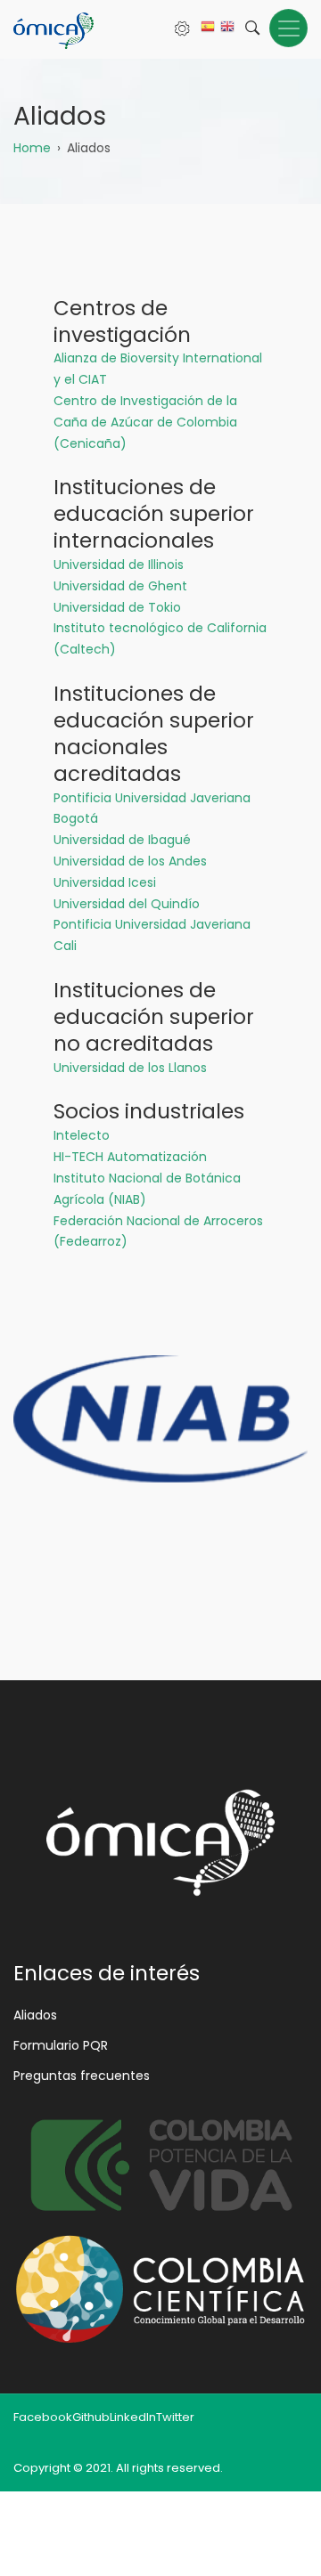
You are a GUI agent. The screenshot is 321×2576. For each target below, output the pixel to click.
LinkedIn (133, 2417)
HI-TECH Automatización (130, 1157)
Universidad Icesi (105, 882)
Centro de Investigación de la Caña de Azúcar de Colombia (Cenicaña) (145, 422)
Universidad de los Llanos (130, 1068)
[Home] (53, 30)
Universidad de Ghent (120, 586)
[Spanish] (208, 31)
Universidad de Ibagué (122, 840)
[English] (227, 31)
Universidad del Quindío (127, 904)
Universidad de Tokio (117, 607)
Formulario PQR (61, 2045)
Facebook (43, 2417)
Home (32, 148)
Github (91, 2417)
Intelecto (82, 1135)
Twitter (175, 2417)
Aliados (35, 2015)
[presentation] (33, 1503)
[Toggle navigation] (288, 28)
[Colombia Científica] (160, 2289)
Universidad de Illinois (119, 565)
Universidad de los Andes (130, 861)
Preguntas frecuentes (82, 2076)
